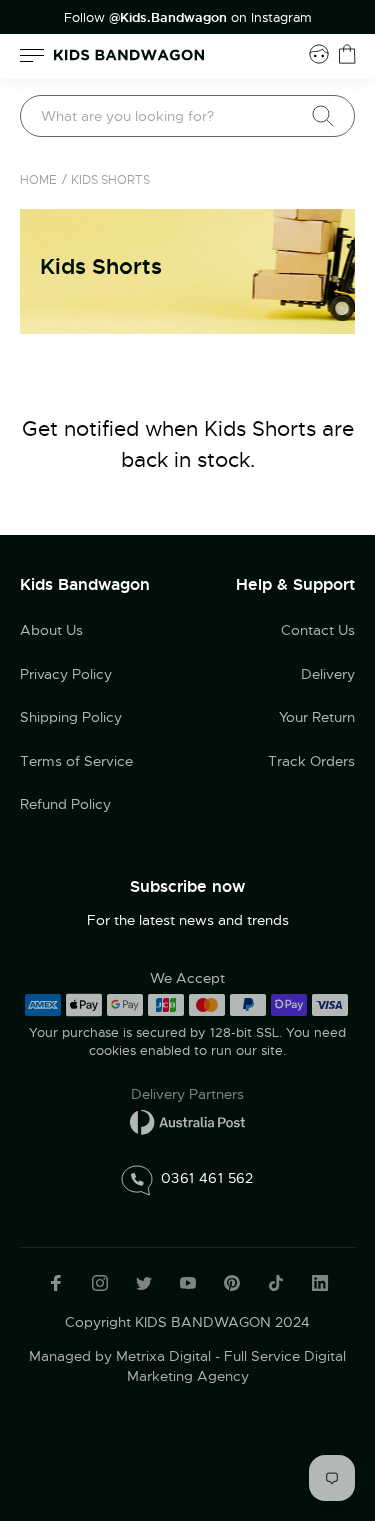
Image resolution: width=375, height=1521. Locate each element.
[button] (320, 1386)
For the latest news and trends (188, 920)
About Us (51, 630)
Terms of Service (76, 761)
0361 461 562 (207, 1177)
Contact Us (318, 630)
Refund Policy (65, 804)
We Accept (187, 978)
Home (38, 180)
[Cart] (347, 54)
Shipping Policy (71, 717)
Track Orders (311, 761)
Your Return (317, 717)
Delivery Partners (187, 1094)
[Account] (319, 54)
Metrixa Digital (163, 1356)
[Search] (323, 116)
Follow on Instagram (188, 18)
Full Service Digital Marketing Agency (237, 1366)
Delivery (328, 674)
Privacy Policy (66, 674)
